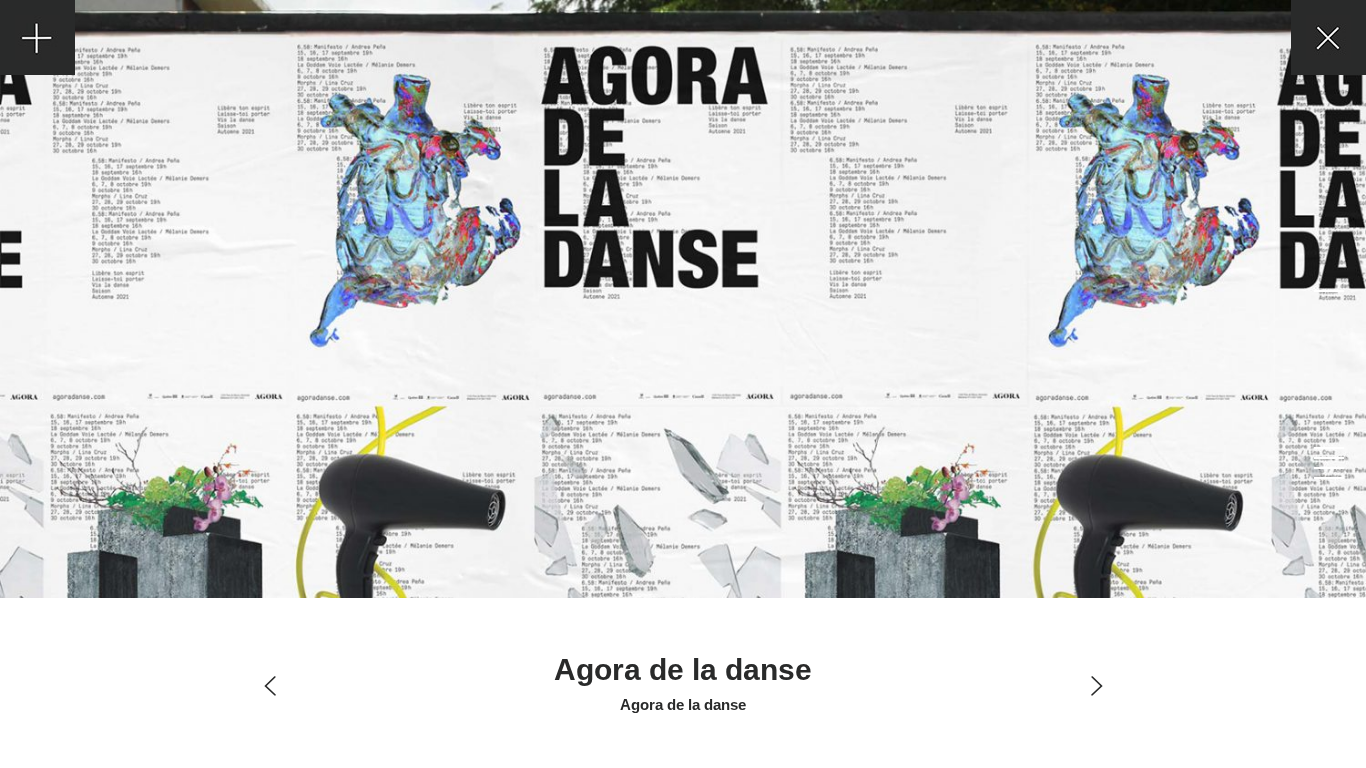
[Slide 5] (1328, 478)
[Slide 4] (1328, 468)
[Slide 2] (1328, 448)
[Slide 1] (1328, 291)
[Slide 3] (1328, 458)
